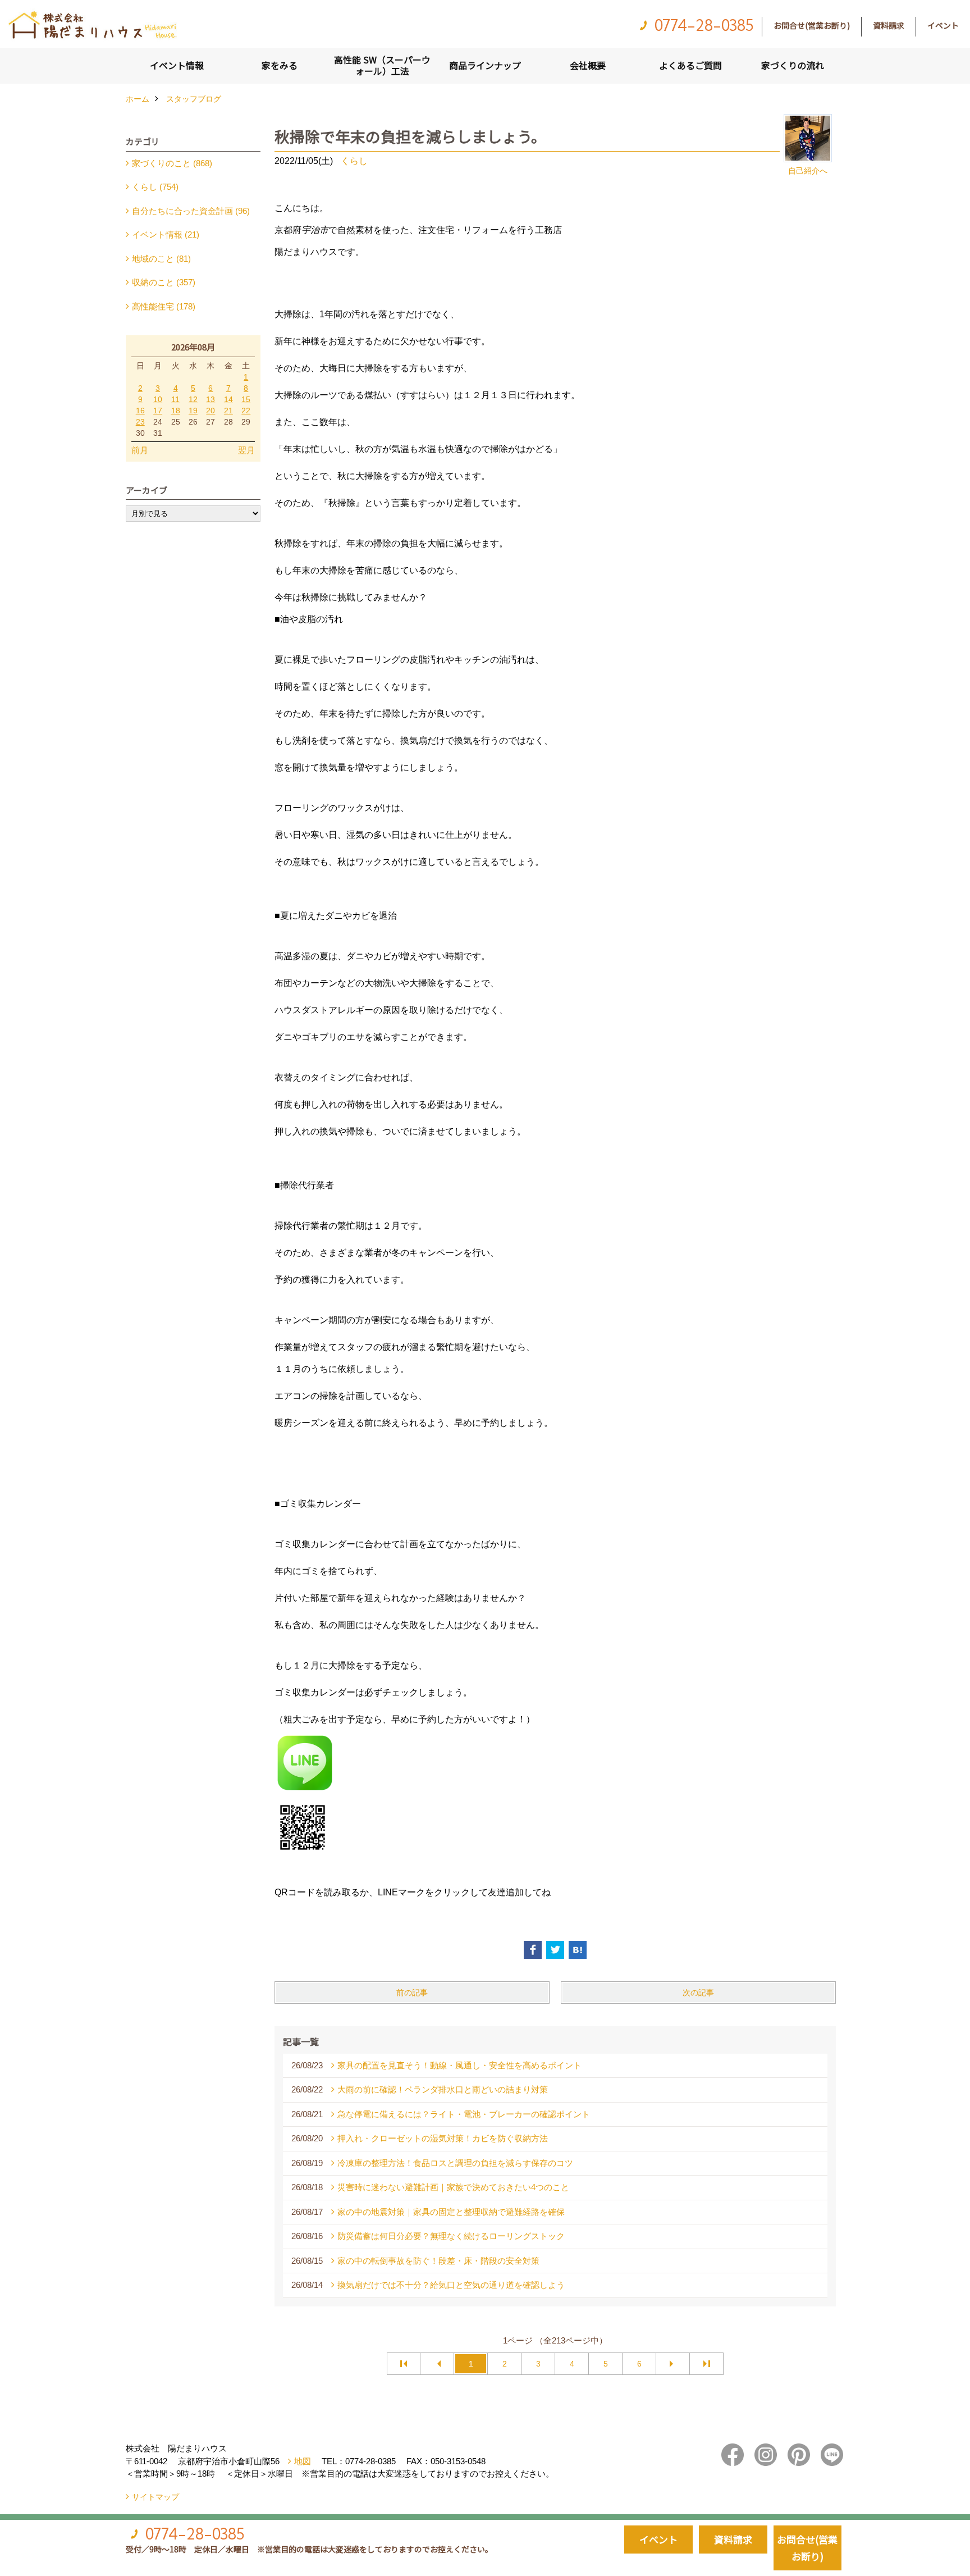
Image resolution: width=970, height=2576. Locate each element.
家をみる (280, 65)
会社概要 (588, 65)
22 (246, 411)
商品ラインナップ (485, 65)
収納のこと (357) (164, 282)
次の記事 (698, 1993)
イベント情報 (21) (166, 234)
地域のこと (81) (161, 259)
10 (158, 399)
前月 (140, 450)
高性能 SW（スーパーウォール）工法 (382, 65)
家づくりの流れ (793, 65)
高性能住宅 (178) (164, 306)
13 (211, 399)
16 (140, 411)
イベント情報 (177, 65)
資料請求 (889, 25)
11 (175, 399)
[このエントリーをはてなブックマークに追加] (578, 1950)
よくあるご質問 (690, 65)
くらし (354, 161)
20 (211, 411)
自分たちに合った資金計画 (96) (191, 211)
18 (176, 411)
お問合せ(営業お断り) (812, 25)
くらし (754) (155, 187)
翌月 (246, 450)
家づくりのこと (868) (172, 163)
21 (228, 411)
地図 (303, 2461)
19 (193, 411)
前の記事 (412, 1993)
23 (140, 422)
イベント (943, 25)
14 (228, 399)
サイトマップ (155, 2497)
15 (246, 399)
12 (193, 399)
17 (158, 411)
